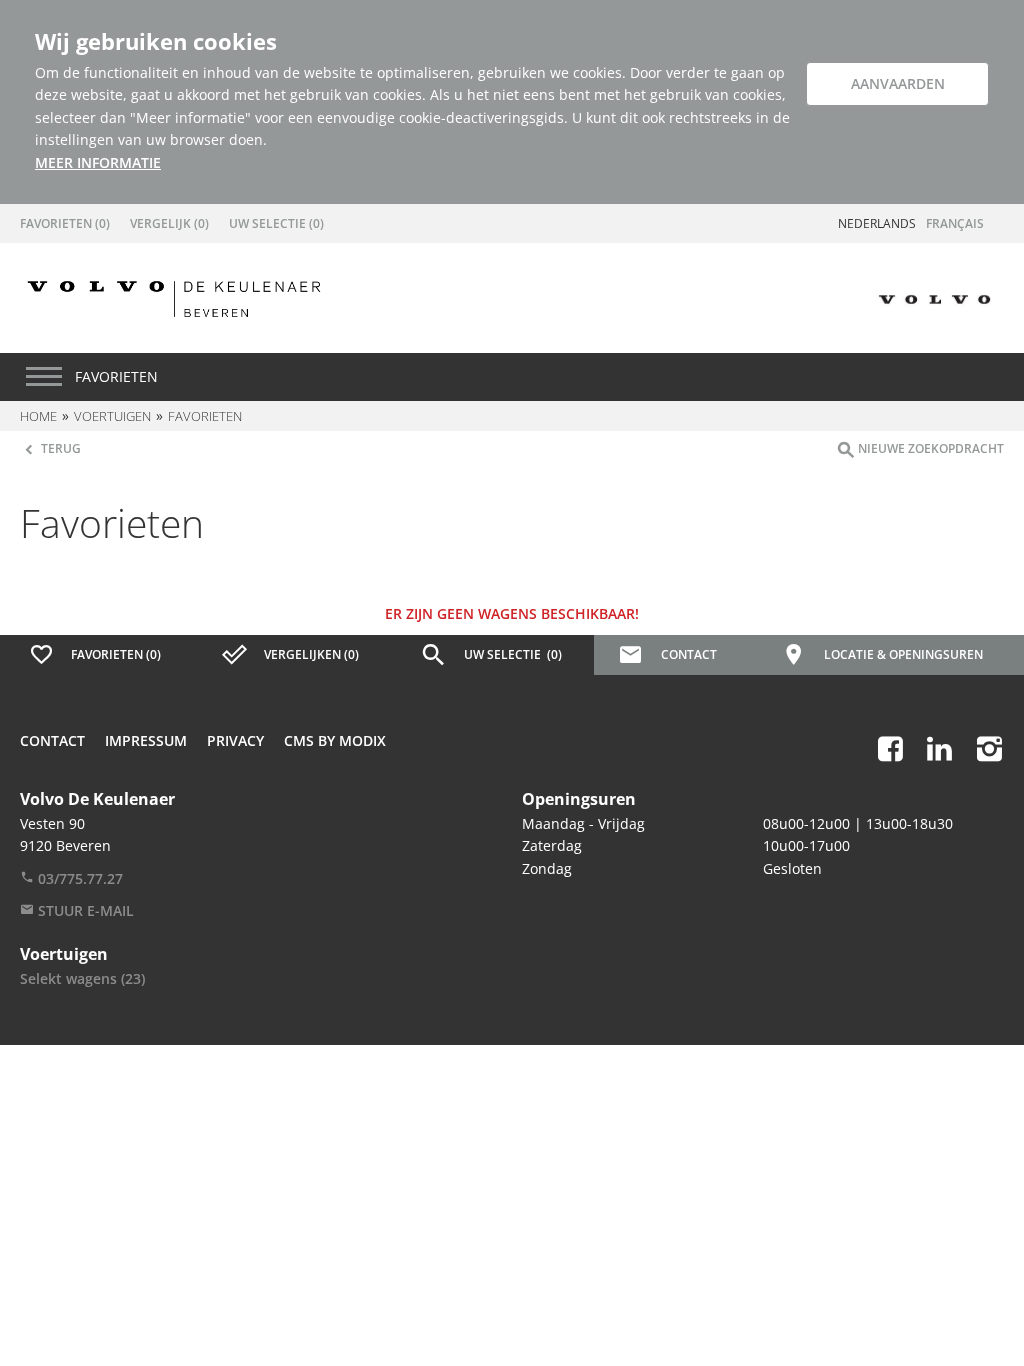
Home (38, 416)
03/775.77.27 (78, 878)
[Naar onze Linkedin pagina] (939, 748)
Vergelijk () (169, 223)
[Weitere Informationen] (174, 297)
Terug (59, 448)
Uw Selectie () (276, 223)
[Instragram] (989, 748)
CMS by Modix (335, 740)
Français (955, 223)
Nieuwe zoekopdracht (929, 448)
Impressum (146, 740)
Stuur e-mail (84, 910)
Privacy (235, 740)
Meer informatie (98, 162)
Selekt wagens (82, 978)
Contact (52, 740)
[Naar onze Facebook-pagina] (890, 748)
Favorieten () (65, 223)
